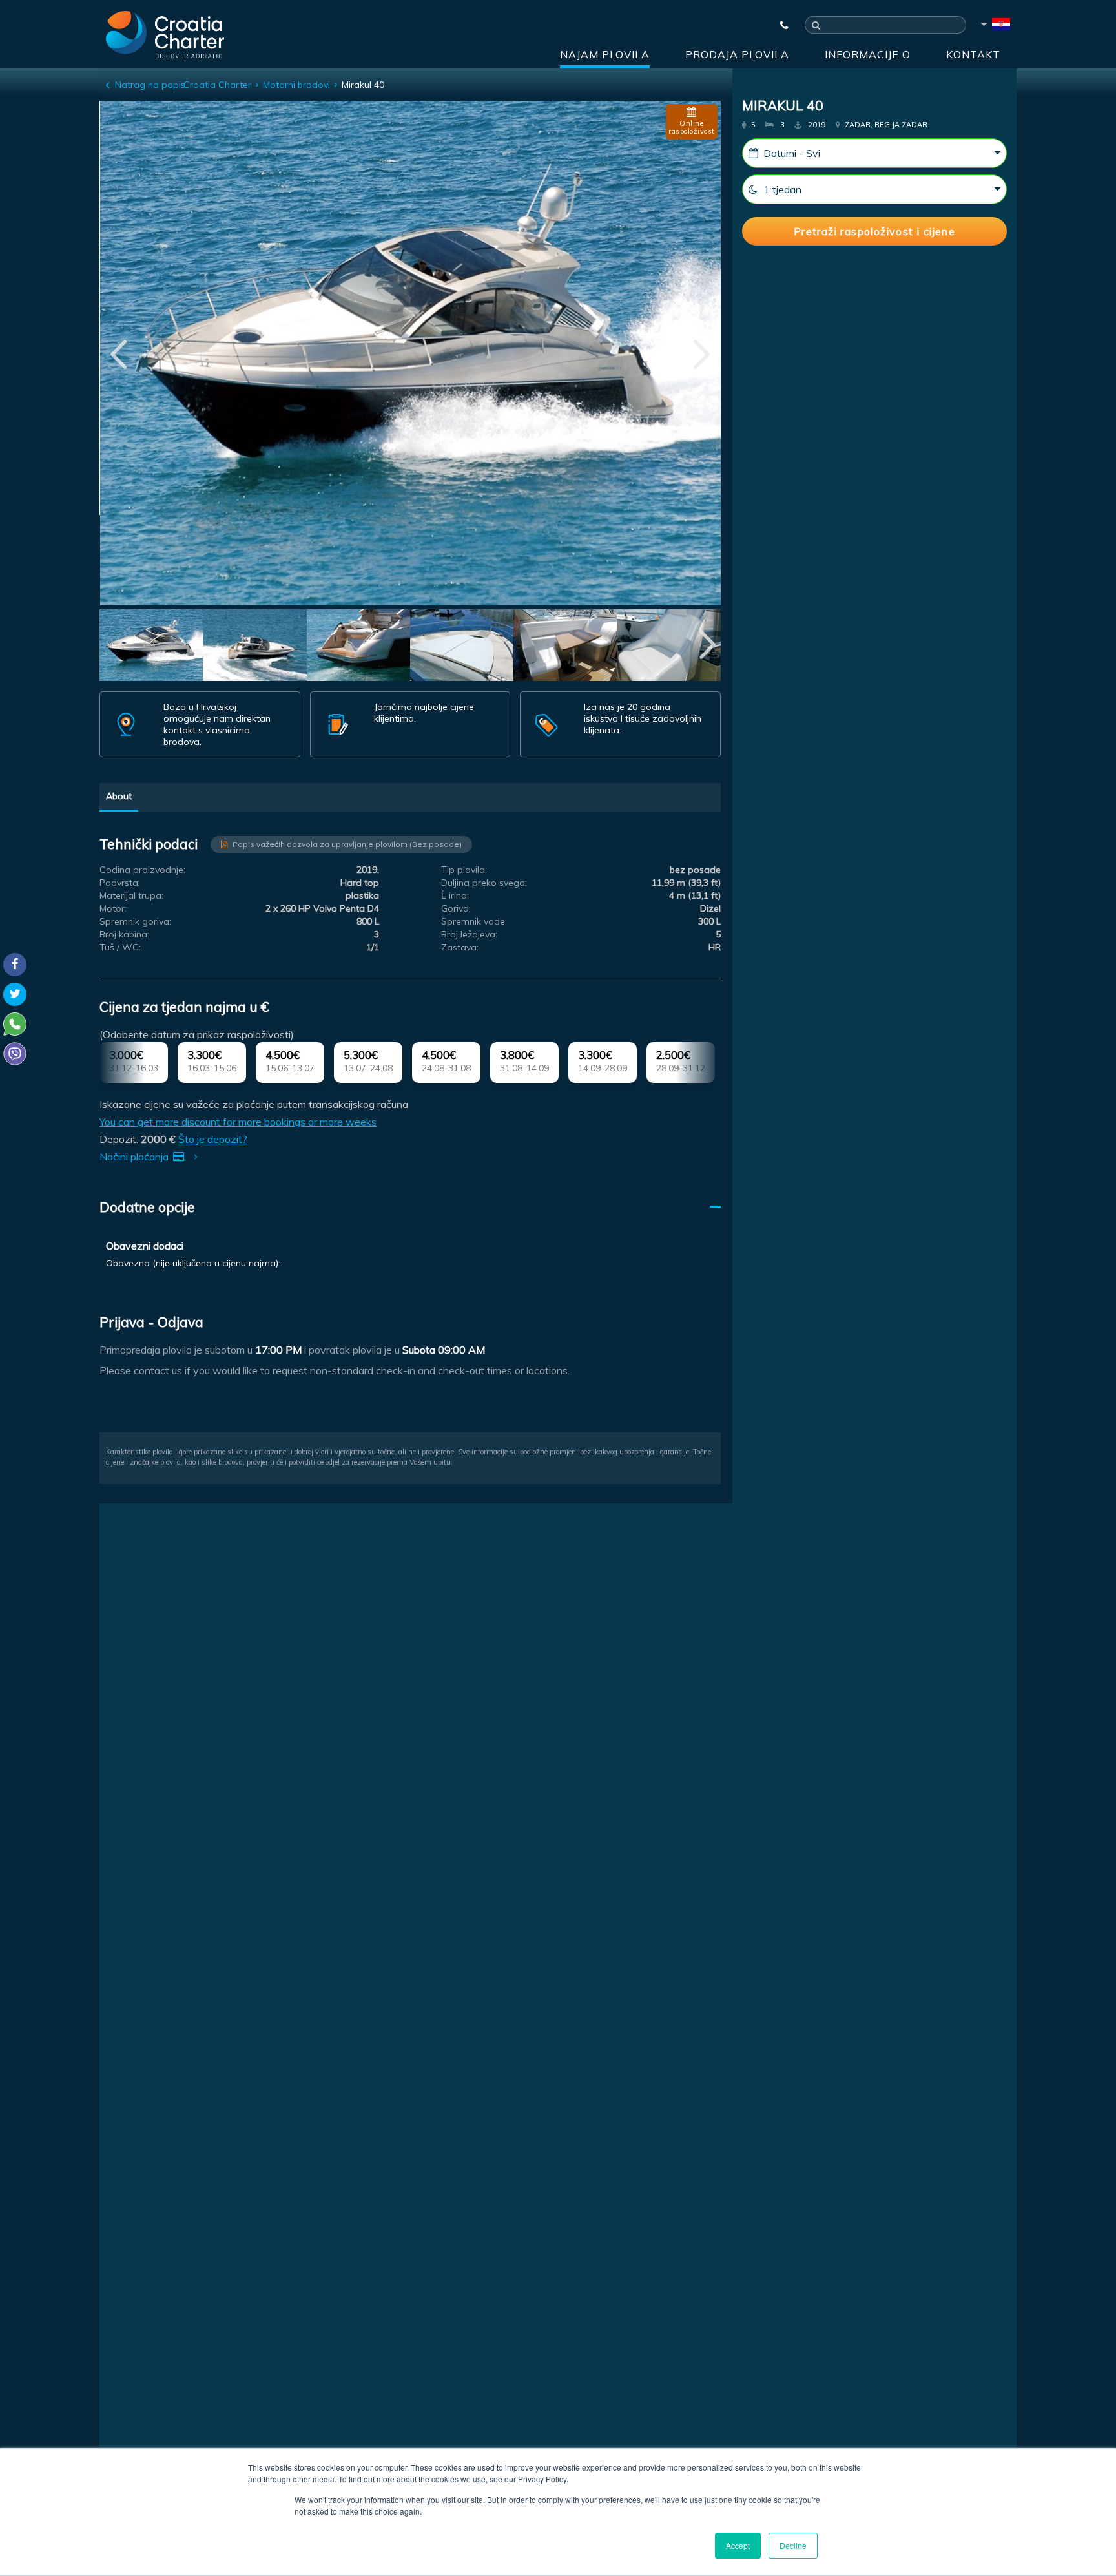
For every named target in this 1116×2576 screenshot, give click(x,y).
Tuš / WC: (120, 947)
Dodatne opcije (147, 1207)
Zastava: (460, 947)
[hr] (995, 26)
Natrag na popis (150, 85)
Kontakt (973, 54)
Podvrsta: (120, 883)
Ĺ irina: (455, 895)
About (119, 796)
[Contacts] (778, 25)
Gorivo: (456, 908)
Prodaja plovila (737, 54)
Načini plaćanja (135, 1157)
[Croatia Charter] (165, 34)
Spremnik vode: (474, 921)
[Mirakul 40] (151, 647)
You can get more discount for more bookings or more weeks (238, 1122)
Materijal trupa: (131, 895)
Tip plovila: (464, 870)
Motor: (113, 908)
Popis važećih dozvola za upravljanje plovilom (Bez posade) (347, 844)
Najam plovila (605, 54)
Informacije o (868, 54)
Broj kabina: (124, 934)
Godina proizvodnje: (142, 870)
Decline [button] (793, 2545)
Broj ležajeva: (469, 934)
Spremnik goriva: (135, 921)
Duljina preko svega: (484, 883)
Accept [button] (738, 2545)
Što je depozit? (213, 1139)
